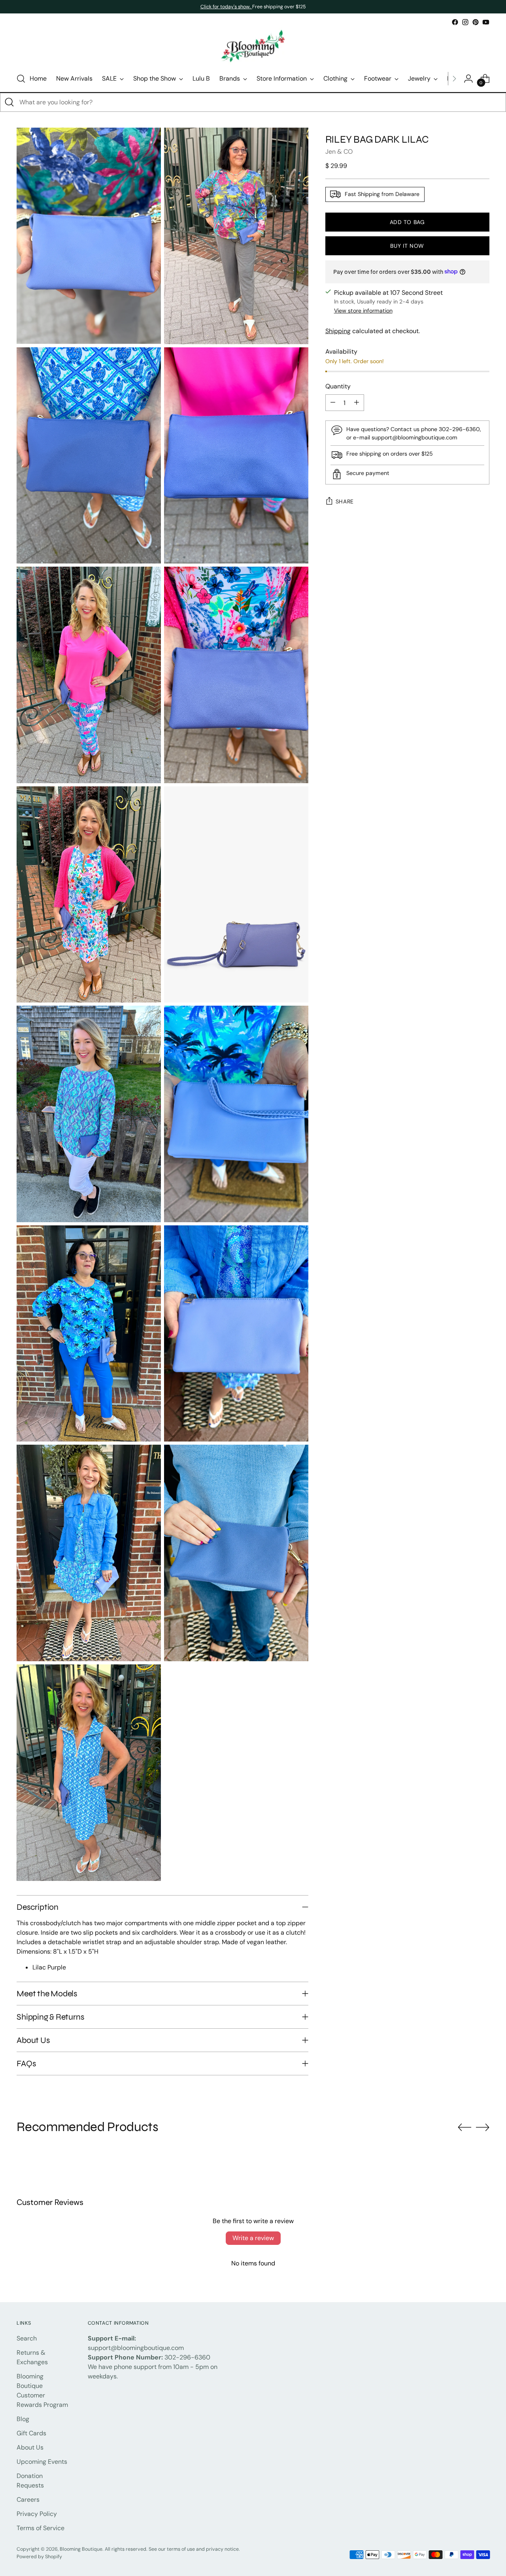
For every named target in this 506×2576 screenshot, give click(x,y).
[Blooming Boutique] (253, 46)
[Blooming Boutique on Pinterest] (476, 22)
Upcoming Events (42, 2462)
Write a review (253, 2238)
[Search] (9, 102)
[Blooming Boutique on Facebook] (455, 22)
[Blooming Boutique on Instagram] (465, 22)
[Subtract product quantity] (333, 403)
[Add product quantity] (357, 403)
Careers (28, 2500)
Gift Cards (31, 2433)
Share (345, 501)
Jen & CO (339, 151)
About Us (30, 2447)
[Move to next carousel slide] (483, 2127)
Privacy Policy (37, 2514)
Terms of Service (41, 2528)
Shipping (338, 331)
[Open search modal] (21, 79)
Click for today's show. (226, 7)
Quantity (338, 386)
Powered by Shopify (39, 2557)
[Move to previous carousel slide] (464, 2128)
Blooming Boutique (81, 2549)
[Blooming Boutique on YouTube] (486, 22)
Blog (23, 2419)
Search (27, 2338)
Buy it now (407, 246)
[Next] (454, 79)
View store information (363, 311)
